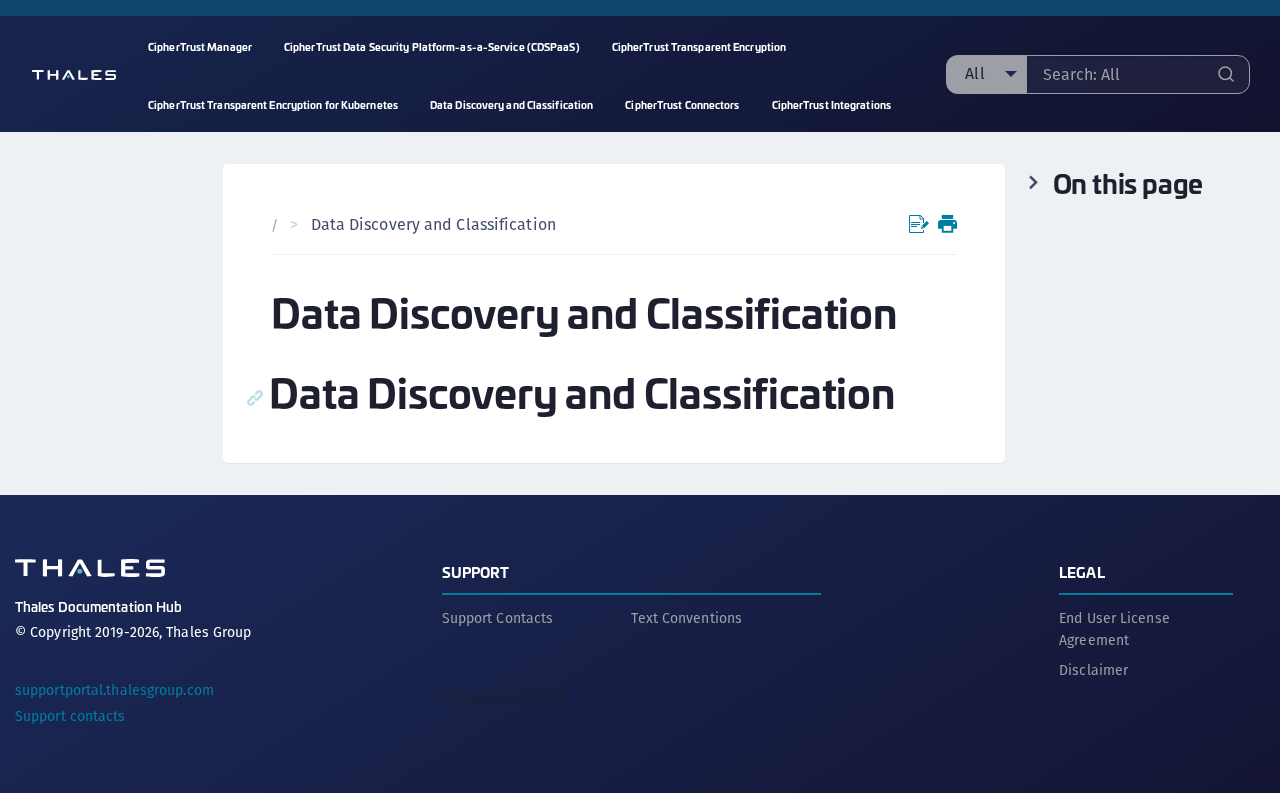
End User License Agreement (1114, 629)
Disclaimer (1093, 670)
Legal (1082, 571)
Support (476, 571)
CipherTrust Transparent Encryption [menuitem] (699, 46)
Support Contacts (498, 618)
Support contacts (70, 716)
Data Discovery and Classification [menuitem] (511, 104)
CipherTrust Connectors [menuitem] (682, 104)
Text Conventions (686, 618)
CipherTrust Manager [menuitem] (200, 46)
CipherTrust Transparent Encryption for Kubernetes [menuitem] (273, 104)
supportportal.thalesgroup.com (114, 690)
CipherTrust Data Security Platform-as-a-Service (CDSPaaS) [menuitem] (432, 46)
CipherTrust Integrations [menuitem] (831, 104)
